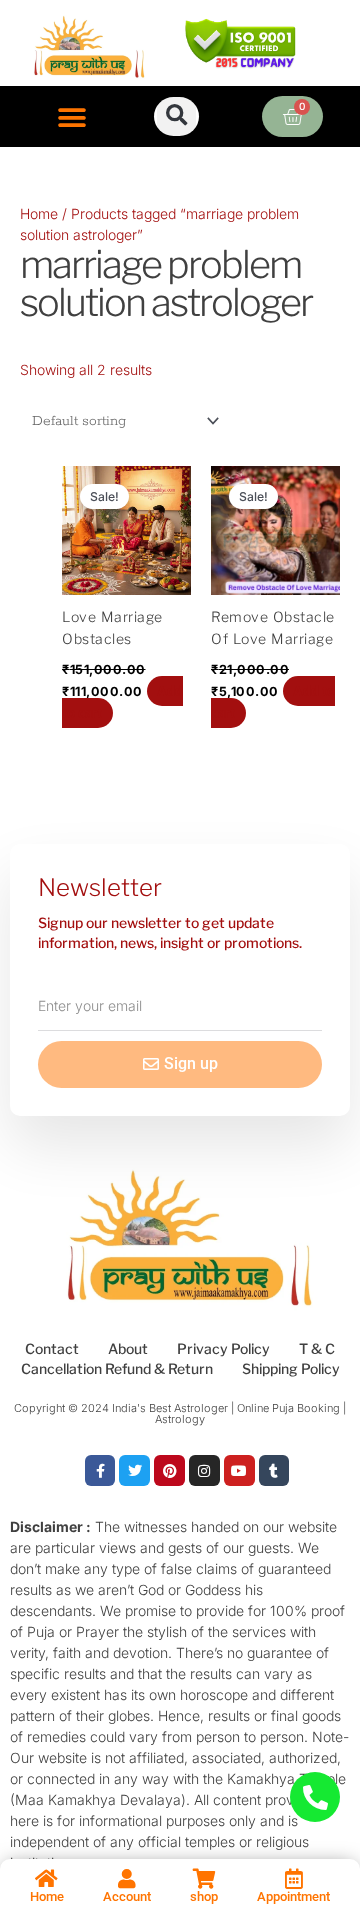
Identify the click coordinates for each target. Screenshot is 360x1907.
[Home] (47, 1879)
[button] (72, 118)
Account (127, 1896)
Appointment (293, 1896)
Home (39, 213)
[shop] (204, 1879)
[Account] (127, 1879)
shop (204, 1896)
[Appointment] (294, 1879)
